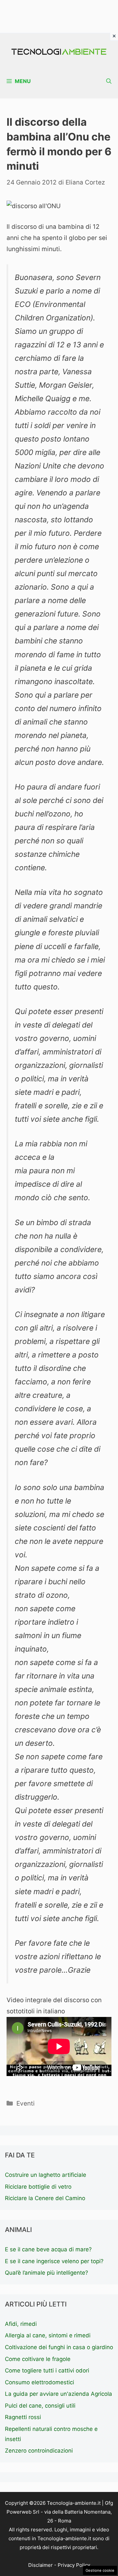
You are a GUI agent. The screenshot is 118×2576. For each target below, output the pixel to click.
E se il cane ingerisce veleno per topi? (54, 2261)
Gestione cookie (100, 2570)
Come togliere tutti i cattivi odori (47, 2370)
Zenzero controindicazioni (39, 2451)
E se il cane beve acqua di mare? (48, 2249)
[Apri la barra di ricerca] (109, 81)
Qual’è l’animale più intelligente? (47, 2273)
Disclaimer (40, 2565)
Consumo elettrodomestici (39, 2382)
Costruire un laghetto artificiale (46, 2175)
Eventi (26, 2103)
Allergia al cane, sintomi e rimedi (48, 2335)
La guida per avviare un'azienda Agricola (59, 2394)
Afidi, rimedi (21, 2324)
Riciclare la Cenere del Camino (45, 2198)
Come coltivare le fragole (38, 2359)
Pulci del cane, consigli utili (40, 2406)
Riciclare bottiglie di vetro (38, 2187)
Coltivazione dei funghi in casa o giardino (59, 2347)
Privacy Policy (74, 2565)
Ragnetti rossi (23, 2417)
